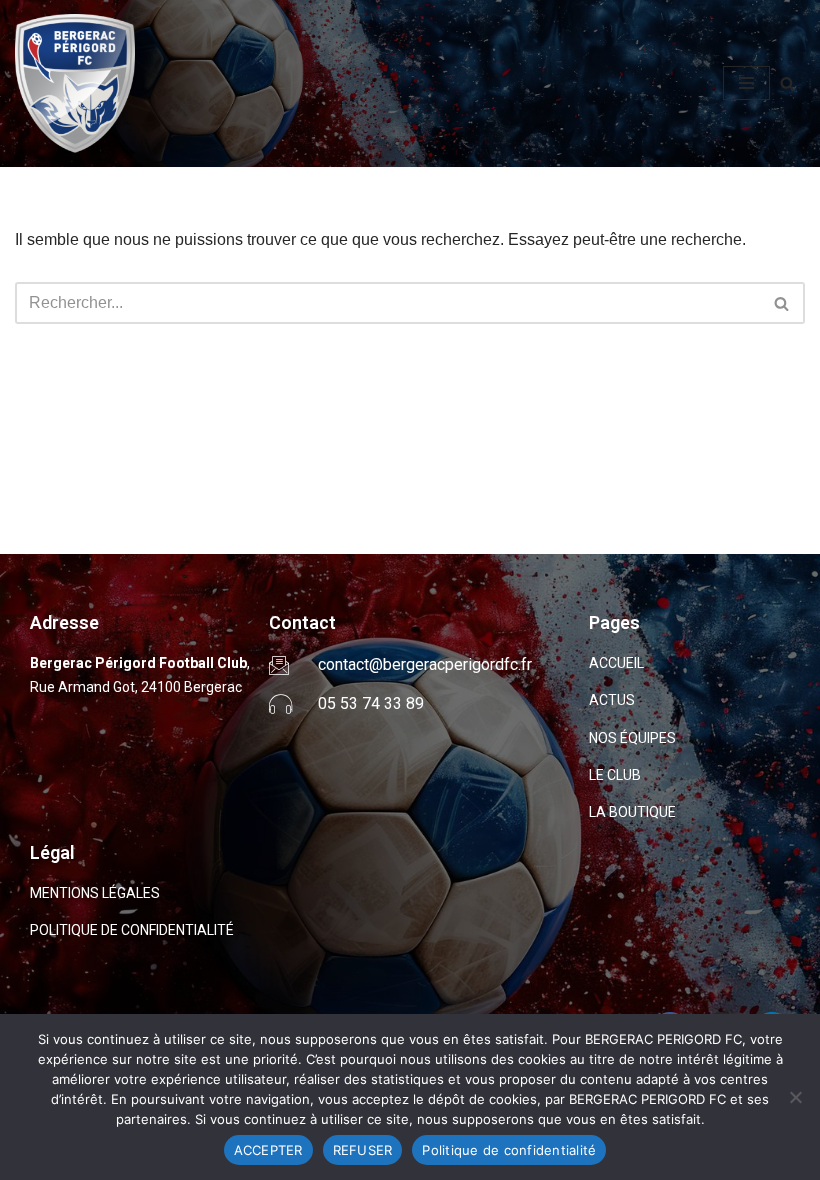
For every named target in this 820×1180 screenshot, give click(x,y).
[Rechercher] (787, 83)
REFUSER (363, 1150)
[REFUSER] (795, 1097)
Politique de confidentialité (509, 1150)
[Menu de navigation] (746, 83)
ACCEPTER (268, 1150)
